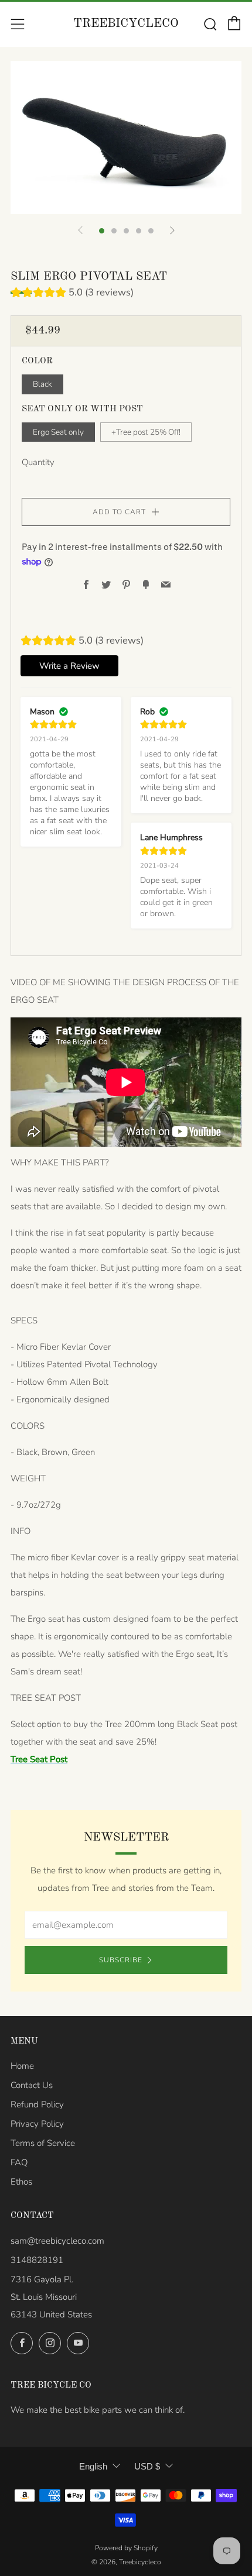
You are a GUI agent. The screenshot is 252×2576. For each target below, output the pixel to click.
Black (42, 384)
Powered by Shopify (126, 2548)
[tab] (102, 231)
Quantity (38, 462)
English (93, 2466)
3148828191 (37, 2260)
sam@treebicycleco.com (57, 2241)
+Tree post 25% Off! (146, 432)
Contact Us (32, 2085)
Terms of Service (43, 2143)
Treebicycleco (126, 24)
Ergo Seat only (58, 432)
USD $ (147, 2466)
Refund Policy (37, 2104)
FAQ (19, 2162)
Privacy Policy (37, 2124)
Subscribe (121, 1960)
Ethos (21, 2182)
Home (22, 2066)
